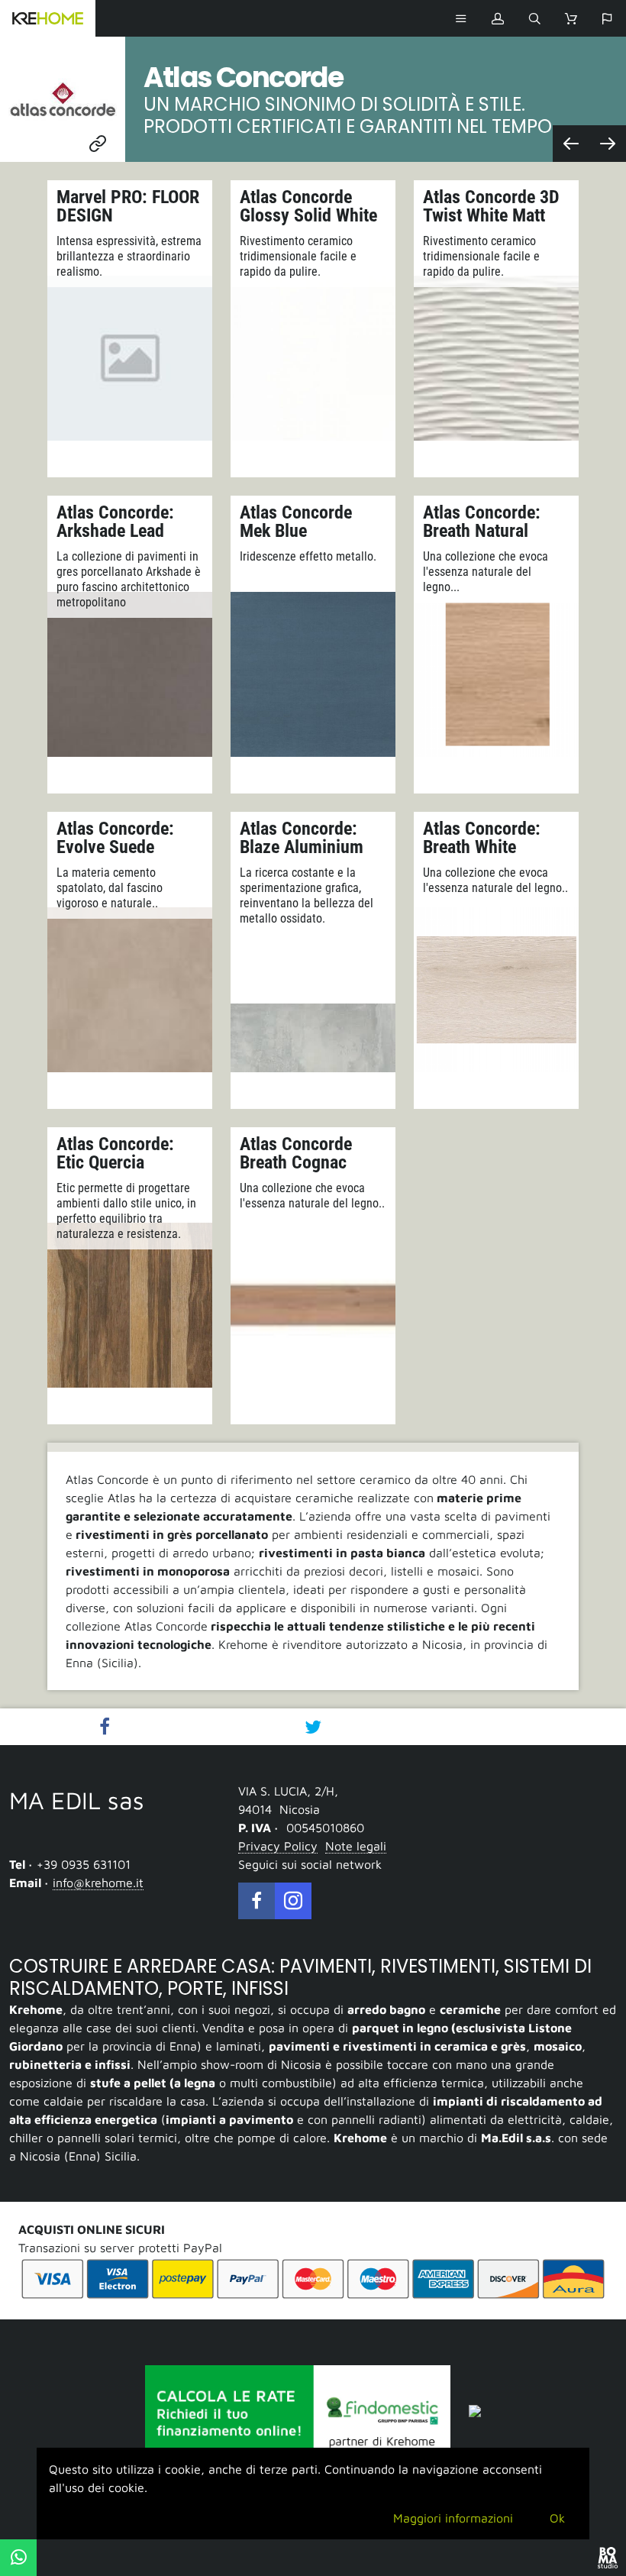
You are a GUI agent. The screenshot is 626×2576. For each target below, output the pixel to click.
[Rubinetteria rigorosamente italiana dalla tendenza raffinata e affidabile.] (571, 144)
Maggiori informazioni (453, 2518)
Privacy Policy (278, 1846)
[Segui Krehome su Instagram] (293, 1901)
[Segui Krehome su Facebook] (257, 1901)
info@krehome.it (98, 1883)
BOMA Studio (608, 2558)
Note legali (356, 1846)
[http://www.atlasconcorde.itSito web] (63, 99)
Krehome (48, 18)
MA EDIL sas (77, 1800)
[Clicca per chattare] (18, 2558)
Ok (557, 2518)
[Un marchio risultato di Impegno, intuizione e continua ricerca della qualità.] (608, 144)
